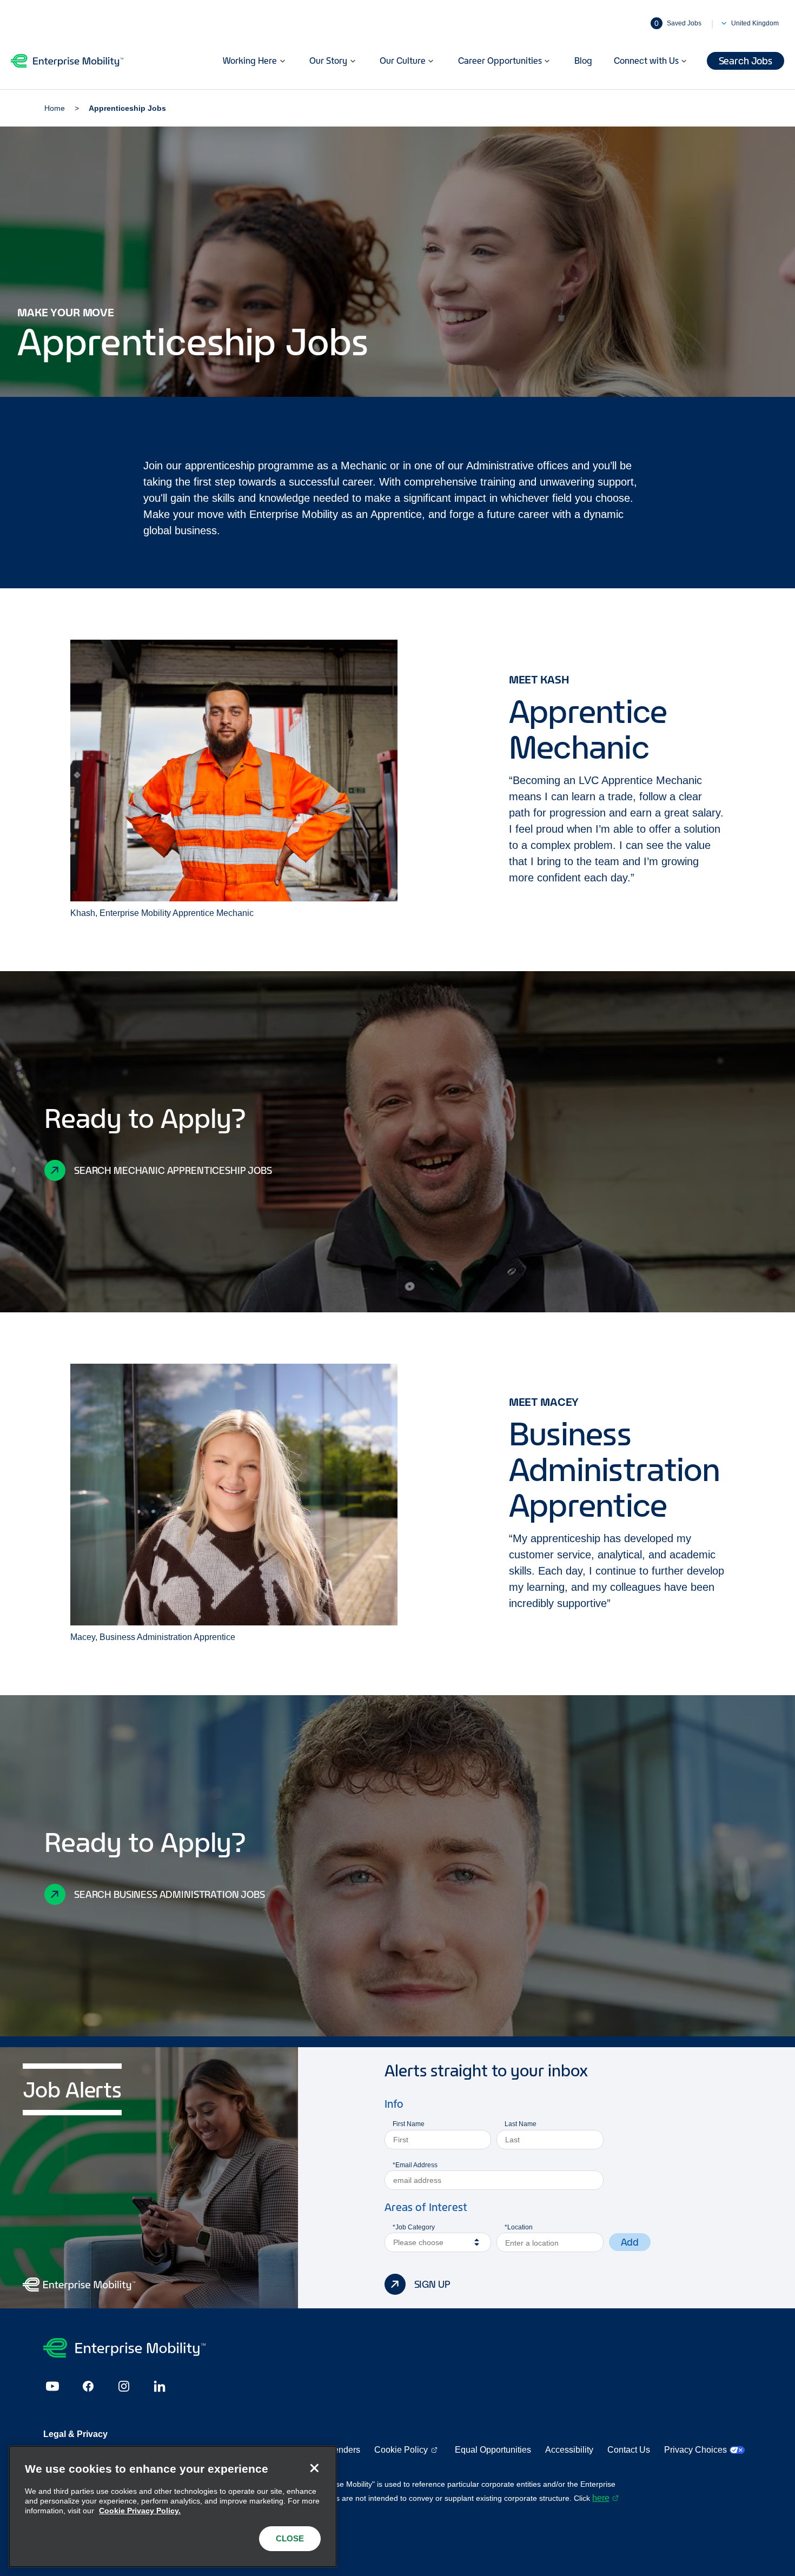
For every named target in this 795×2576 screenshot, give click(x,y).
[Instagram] (124, 2386)
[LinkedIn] (160, 2386)
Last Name (521, 2124)
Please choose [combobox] (418, 2242)
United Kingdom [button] (755, 23)
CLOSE (290, 2538)
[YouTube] (52, 2386)
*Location (519, 2227)
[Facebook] (88, 2386)
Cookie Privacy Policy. (140, 2511)
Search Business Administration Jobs (170, 1894)
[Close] (314, 2468)
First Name (409, 2124)
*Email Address (415, 2165)
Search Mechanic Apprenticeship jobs (173, 1170)
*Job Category (414, 2227)
